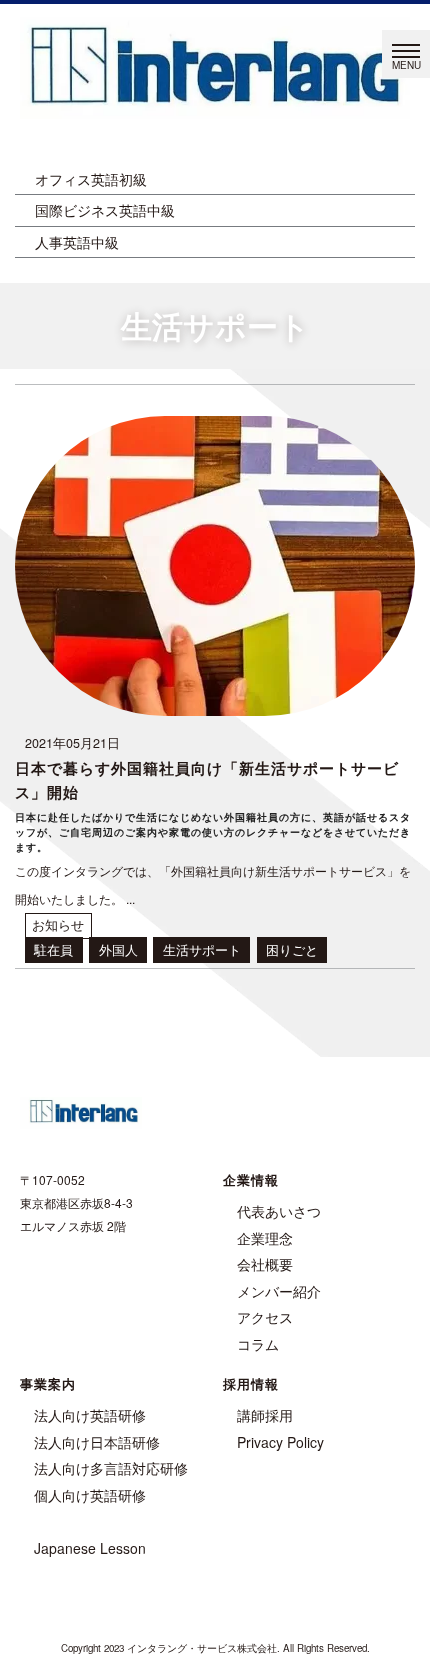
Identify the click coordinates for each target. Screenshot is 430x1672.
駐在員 (53, 950)
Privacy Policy (280, 1442)
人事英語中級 (77, 242)
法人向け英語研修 (90, 1415)
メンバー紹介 (279, 1291)
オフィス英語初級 (91, 179)
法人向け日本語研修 (97, 1442)
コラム (258, 1344)
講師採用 (265, 1415)
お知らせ (58, 925)
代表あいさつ (279, 1211)
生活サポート (202, 950)
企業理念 (265, 1238)
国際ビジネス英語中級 (105, 210)
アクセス (265, 1317)
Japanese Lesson (90, 1548)
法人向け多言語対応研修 (111, 1468)
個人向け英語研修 (90, 1495)
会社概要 (265, 1264)
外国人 (118, 950)
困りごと (292, 950)
